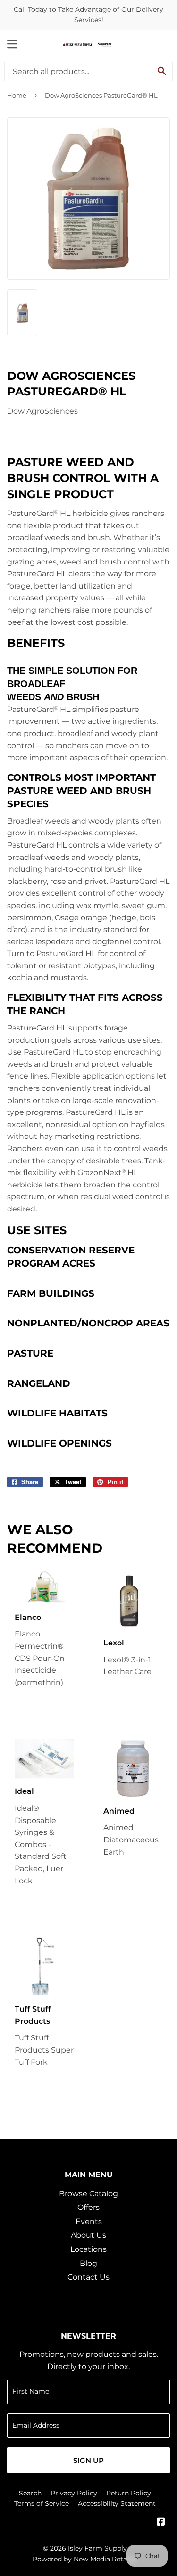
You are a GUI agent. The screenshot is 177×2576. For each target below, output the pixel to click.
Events (89, 2221)
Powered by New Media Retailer (85, 2559)
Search (30, 2493)
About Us (88, 2235)
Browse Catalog (88, 2194)
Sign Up (88, 2460)
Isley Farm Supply (97, 2548)
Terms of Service (42, 2503)
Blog (88, 2263)
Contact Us (88, 2277)
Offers (88, 2207)
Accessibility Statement (117, 2503)
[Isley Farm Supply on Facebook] (161, 2523)
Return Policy (129, 2493)
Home (17, 95)
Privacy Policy (74, 2493)
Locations (88, 2249)
